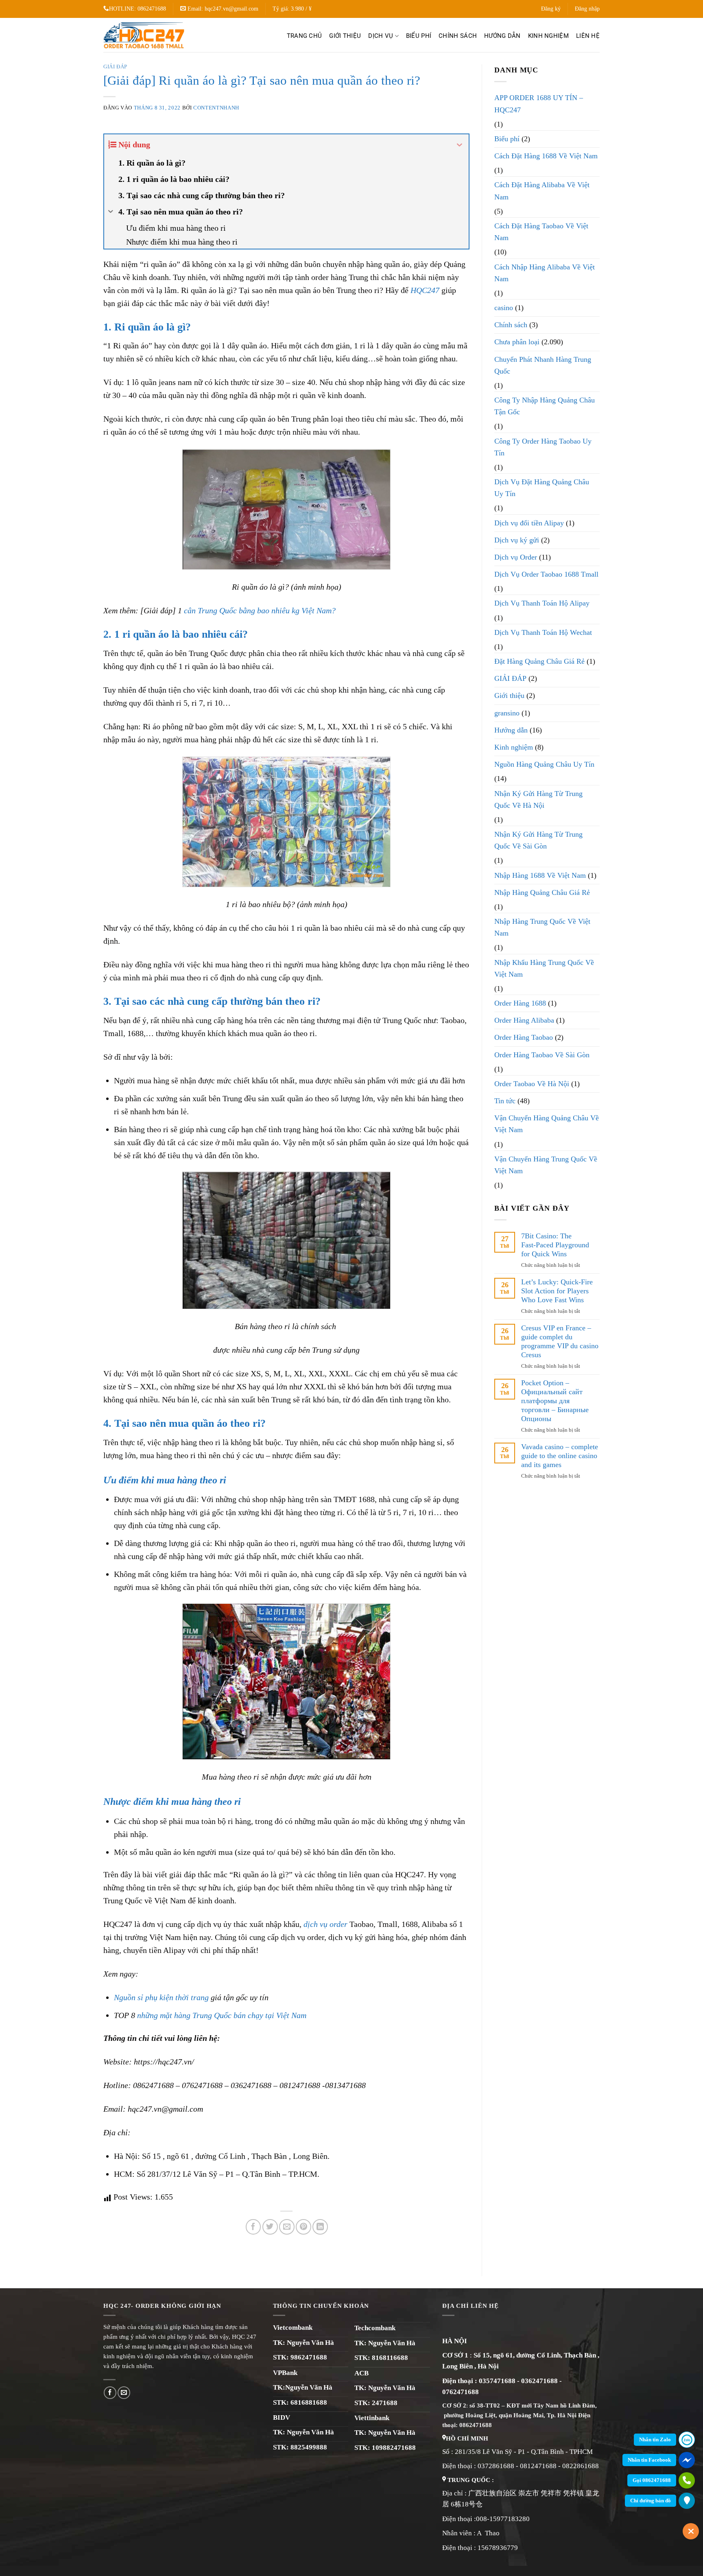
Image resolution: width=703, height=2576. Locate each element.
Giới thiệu (345, 36)
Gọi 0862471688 (652, 2480)
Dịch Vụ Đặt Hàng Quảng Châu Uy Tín (542, 488)
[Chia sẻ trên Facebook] (253, 2227)
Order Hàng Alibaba (524, 1020)
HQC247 (425, 290)
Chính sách (458, 36)
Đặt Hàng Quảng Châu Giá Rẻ (539, 661)
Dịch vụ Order (516, 557)
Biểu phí (419, 36)
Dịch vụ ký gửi (517, 540)
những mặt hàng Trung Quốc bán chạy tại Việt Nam (222, 2015)
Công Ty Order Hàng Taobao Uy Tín (543, 447)
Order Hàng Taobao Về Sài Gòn (542, 1055)
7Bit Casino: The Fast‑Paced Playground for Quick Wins (555, 1245)
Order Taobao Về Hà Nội (532, 1084)
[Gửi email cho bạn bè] (287, 2227)
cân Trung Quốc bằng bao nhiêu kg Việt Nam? (259, 610)
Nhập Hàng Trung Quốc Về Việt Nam (542, 927)
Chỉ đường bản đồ (651, 2501)
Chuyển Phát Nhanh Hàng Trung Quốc (543, 365)
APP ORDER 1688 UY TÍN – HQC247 (539, 104)
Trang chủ (305, 36)
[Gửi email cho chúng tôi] (124, 2393)
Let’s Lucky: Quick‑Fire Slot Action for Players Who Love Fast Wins (557, 1291)
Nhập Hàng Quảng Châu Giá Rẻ (542, 892)
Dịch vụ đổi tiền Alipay (529, 523)
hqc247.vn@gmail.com (231, 9)
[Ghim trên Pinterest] (303, 2227)
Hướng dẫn (502, 36)
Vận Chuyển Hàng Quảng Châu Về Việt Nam (547, 1124)
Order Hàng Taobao (524, 1037)
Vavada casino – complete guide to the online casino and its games (560, 1456)
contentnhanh (216, 108)
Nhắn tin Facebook (649, 2460)
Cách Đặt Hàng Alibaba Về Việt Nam (542, 191)
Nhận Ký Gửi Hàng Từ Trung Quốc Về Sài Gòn (538, 840)
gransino (507, 713)
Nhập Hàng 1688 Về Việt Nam (540, 875)
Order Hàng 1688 (520, 1003)
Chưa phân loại (517, 342)
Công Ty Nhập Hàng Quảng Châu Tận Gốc (545, 406)
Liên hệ (588, 36)
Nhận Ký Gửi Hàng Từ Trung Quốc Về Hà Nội (538, 799)
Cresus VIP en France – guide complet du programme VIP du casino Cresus (560, 1341)
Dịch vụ (381, 36)
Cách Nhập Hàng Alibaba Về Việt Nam (545, 273)
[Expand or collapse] (460, 145)
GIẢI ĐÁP (115, 67)
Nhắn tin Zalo (655, 2439)
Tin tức (505, 1101)
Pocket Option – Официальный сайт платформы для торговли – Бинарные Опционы (555, 1401)
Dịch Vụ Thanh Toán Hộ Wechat (543, 632)
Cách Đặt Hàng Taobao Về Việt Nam (541, 232)
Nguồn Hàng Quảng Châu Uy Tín (544, 764)
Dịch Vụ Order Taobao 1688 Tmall (546, 574)
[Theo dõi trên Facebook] (110, 2393)
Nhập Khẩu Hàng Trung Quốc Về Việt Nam (544, 968)
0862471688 (152, 9)
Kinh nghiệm (548, 36)
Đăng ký (551, 9)
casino (504, 308)
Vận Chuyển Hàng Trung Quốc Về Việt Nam (546, 1165)
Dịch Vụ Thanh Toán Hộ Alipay (542, 603)
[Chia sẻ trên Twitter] (270, 2227)
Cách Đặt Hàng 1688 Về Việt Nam (546, 156)
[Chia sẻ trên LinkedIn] (320, 2227)
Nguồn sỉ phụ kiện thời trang (161, 1997)
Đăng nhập (587, 9)
